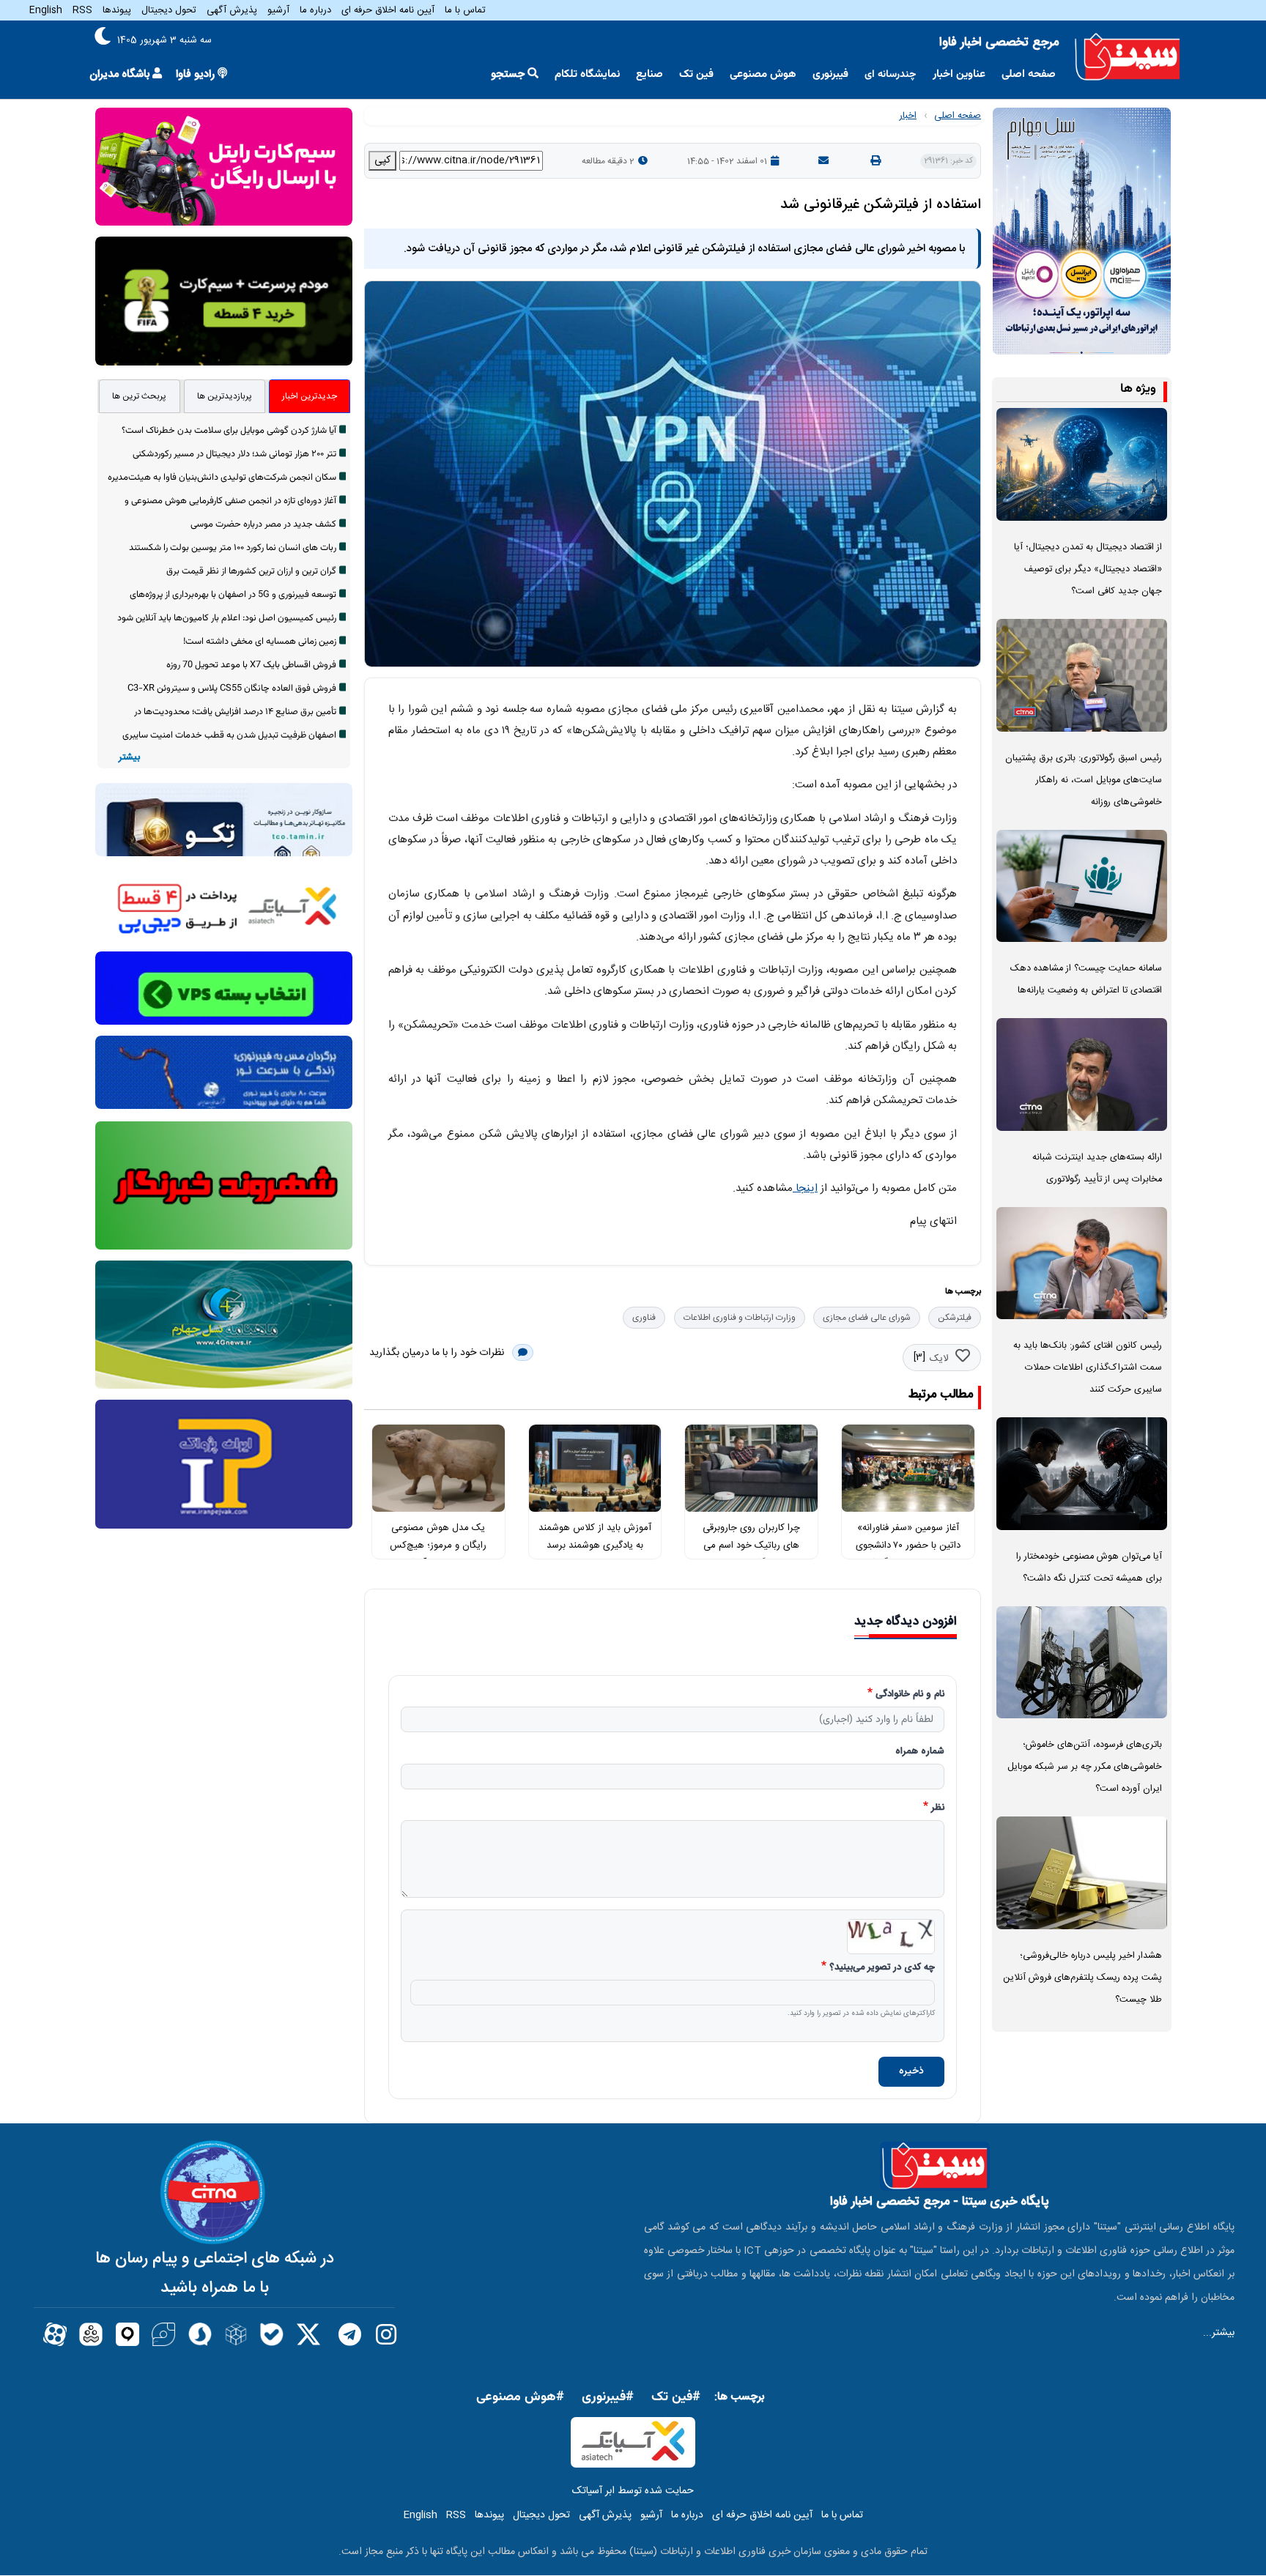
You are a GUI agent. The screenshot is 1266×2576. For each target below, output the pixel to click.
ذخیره (911, 2071)
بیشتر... (1219, 2333)
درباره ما (315, 10)
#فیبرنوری (608, 2397)
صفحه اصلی (1029, 74)
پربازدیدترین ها (225, 396)
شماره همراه (920, 1752)
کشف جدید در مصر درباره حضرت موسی (263, 524)
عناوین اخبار (959, 74)
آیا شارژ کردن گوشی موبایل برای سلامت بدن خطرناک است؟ (229, 431)
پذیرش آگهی (232, 10)
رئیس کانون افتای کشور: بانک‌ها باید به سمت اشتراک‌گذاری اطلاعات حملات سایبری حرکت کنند (1088, 1368)
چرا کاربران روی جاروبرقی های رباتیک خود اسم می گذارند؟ (751, 1546)
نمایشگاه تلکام (587, 74)
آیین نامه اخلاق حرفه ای (388, 10)
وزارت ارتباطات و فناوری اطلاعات (740, 1318)
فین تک (696, 74)
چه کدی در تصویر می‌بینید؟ (882, 1968)
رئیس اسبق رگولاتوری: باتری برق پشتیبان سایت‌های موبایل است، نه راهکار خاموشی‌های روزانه (1084, 780)
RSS (82, 10)
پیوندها (117, 10)
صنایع (649, 74)
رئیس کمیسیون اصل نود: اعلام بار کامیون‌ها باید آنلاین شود (227, 618)
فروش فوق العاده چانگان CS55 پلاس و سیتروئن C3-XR (232, 688)
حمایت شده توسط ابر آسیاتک (633, 2491)
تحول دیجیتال (169, 10)
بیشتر (129, 758)
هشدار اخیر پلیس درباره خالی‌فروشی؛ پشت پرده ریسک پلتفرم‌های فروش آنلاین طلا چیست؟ (1082, 1978)
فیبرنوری (830, 74)
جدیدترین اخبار (310, 396)
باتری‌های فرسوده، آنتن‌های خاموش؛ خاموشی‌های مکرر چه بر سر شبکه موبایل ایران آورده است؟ (1085, 1767)
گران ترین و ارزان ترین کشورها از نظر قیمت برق (251, 571)
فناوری (644, 1318)
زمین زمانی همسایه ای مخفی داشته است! (260, 642)
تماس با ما (465, 10)
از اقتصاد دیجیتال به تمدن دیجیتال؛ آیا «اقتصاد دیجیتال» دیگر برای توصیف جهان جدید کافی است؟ (1088, 569)
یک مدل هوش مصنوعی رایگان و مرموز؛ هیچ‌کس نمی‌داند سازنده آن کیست (438, 1546)
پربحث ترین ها (139, 396)
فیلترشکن (955, 1318)
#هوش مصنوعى (520, 2397)
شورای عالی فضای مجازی (867, 1318)
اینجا (805, 1188)
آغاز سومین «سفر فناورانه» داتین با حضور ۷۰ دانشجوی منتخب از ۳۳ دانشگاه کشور (908, 1546)
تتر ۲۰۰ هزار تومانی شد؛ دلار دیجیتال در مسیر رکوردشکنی (234, 454)
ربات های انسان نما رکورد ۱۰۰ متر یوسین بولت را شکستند (233, 548)
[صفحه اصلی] (1128, 57)
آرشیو (278, 10)
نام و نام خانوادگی (910, 1695)
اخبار (908, 116)
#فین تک (676, 2397)
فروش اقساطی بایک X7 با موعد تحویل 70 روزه (251, 665)
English (46, 10)
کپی (382, 160)
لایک (939, 1359)
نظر (938, 1808)
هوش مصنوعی (763, 74)
